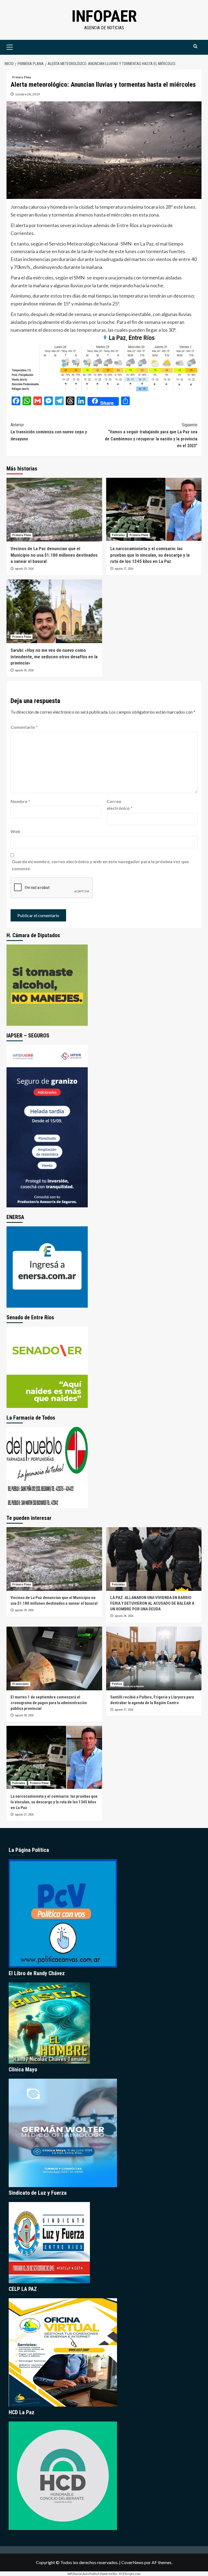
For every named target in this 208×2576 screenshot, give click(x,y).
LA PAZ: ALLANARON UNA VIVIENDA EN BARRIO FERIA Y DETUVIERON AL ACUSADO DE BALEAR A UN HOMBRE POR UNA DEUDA (152, 1603)
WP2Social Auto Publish (84, 2574)
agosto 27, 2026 (124, 569)
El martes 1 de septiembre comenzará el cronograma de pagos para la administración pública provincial (49, 1703)
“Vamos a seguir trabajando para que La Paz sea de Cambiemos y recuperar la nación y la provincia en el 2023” (151, 435)
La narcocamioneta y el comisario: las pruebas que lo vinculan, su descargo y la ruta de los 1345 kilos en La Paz (150, 555)
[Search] (195, 46)
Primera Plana (22, 77)
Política (117, 1684)
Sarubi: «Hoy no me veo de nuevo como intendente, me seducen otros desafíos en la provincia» (54, 657)
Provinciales (20, 1684)
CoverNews (132, 2562)
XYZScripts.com (130, 2574)
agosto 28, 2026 (124, 1616)
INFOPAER (104, 16)
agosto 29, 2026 (24, 569)
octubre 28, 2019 (27, 94)
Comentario (24, 727)
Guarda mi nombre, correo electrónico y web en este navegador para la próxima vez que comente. (100, 865)
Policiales (118, 535)
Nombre (20, 801)
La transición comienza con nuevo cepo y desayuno (49, 432)
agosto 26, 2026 (24, 670)
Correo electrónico (120, 805)
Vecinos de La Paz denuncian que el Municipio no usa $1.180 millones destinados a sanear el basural (54, 555)
